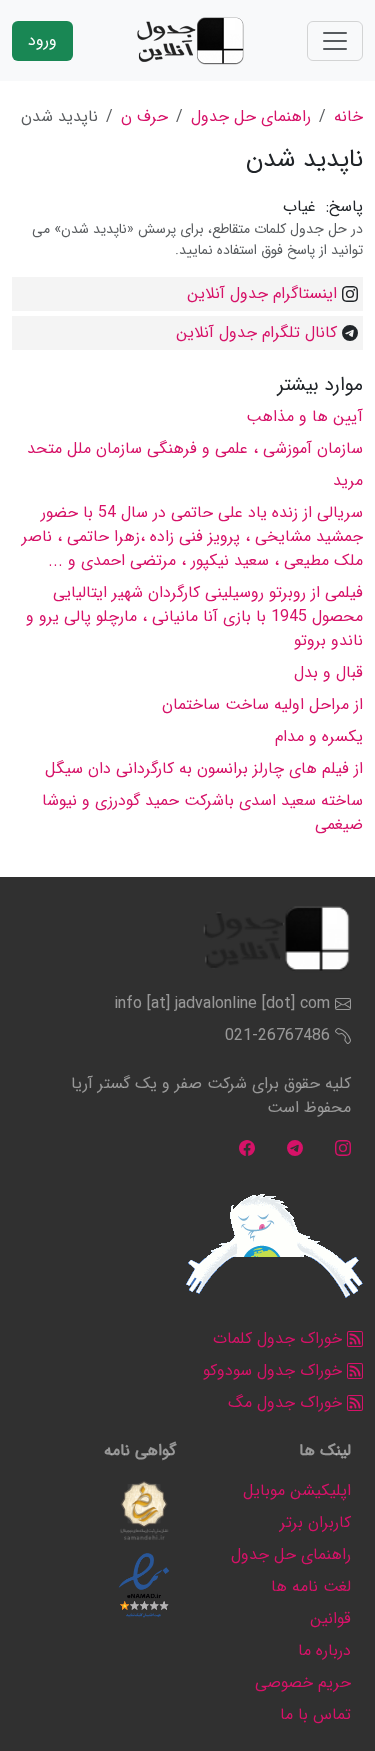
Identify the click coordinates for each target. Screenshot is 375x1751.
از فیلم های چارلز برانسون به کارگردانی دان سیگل (204, 768)
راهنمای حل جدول (251, 116)
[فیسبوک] (247, 1147)
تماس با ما (315, 1714)
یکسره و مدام (319, 736)
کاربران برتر (315, 1522)
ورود (42, 40)
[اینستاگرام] (343, 1147)
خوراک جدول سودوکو (275, 1370)
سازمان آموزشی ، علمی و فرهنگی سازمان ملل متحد (195, 448)
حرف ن (144, 116)
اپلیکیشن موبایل (297, 1490)
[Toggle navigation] (335, 41)
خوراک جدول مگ (287, 1402)
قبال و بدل (328, 672)
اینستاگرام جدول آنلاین (262, 293)
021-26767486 (277, 1035)
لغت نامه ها (311, 1586)
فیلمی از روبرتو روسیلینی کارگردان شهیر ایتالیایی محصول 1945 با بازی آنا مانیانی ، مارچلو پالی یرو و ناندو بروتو (194, 616)
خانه (348, 116)
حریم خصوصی (303, 1682)
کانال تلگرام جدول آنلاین (256, 332)
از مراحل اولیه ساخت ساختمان (262, 704)
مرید (348, 480)
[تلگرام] (295, 1147)
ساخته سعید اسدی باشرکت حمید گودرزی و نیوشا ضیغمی (202, 812)
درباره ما (324, 1650)
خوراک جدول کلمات (280, 1338)
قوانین (330, 1618)
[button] (144, 1511)
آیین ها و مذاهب (304, 416)
